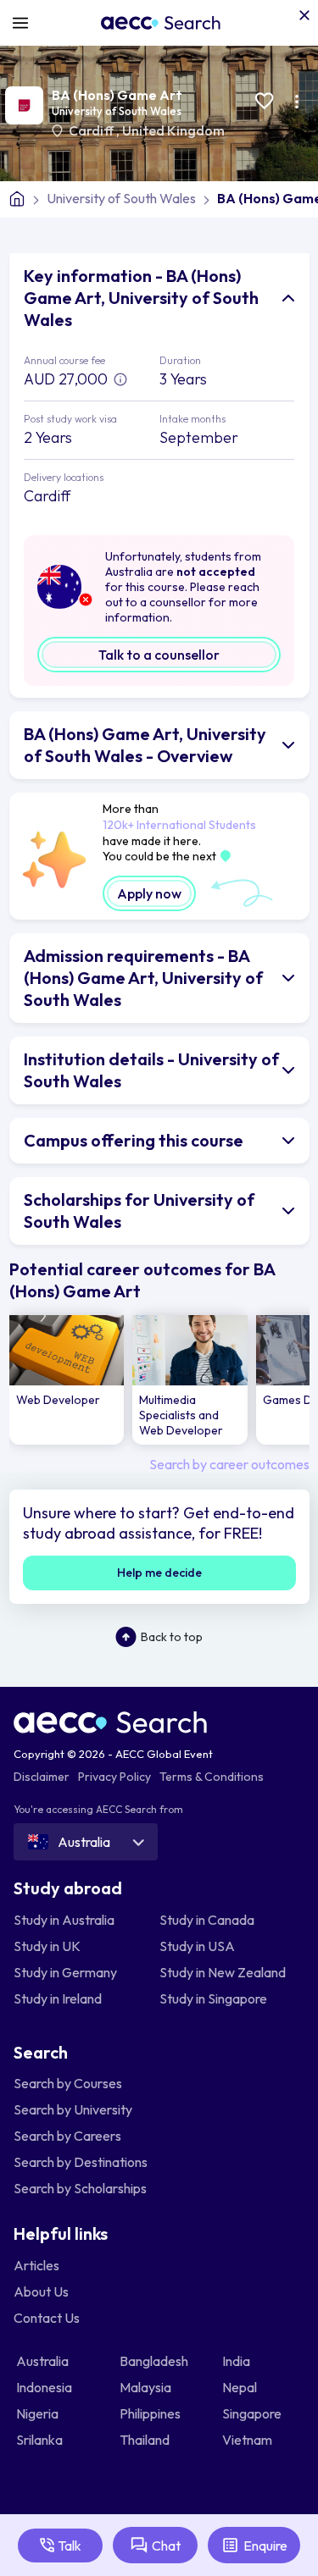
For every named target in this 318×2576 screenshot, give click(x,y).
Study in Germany (65, 1972)
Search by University (73, 2109)
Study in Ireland (58, 1998)
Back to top (172, 1637)
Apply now (149, 893)
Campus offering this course (134, 1140)
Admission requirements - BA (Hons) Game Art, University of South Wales (143, 978)
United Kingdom (173, 130)
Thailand (146, 2440)
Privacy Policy (114, 1777)
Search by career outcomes (229, 1464)
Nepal (241, 2387)
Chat (166, 2546)
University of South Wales (117, 111)
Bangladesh (155, 2361)
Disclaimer (42, 1777)
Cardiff (92, 130)
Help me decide (159, 1573)
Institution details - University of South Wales (151, 1070)
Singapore (253, 2413)
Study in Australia (64, 1920)
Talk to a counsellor (159, 655)
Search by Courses (68, 2083)
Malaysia (147, 2387)
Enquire (265, 2546)
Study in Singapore (213, 1998)
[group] (67, 1380)
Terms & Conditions (212, 1777)
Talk (70, 2546)
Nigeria (39, 2413)
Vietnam (248, 2440)
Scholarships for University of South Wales (139, 1211)
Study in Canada (207, 1920)
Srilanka (41, 2440)
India (237, 2361)
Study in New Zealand (223, 1972)
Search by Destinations (81, 2162)
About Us (41, 2291)
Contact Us (47, 2318)
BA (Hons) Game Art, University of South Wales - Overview (145, 745)
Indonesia (45, 2387)
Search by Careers (67, 2136)
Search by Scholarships (80, 2188)
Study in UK (47, 1946)
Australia (44, 2361)
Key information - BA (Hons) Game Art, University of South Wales (141, 298)
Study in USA (197, 1946)
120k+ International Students (179, 825)
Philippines (151, 2413)
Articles (36, 2265)
